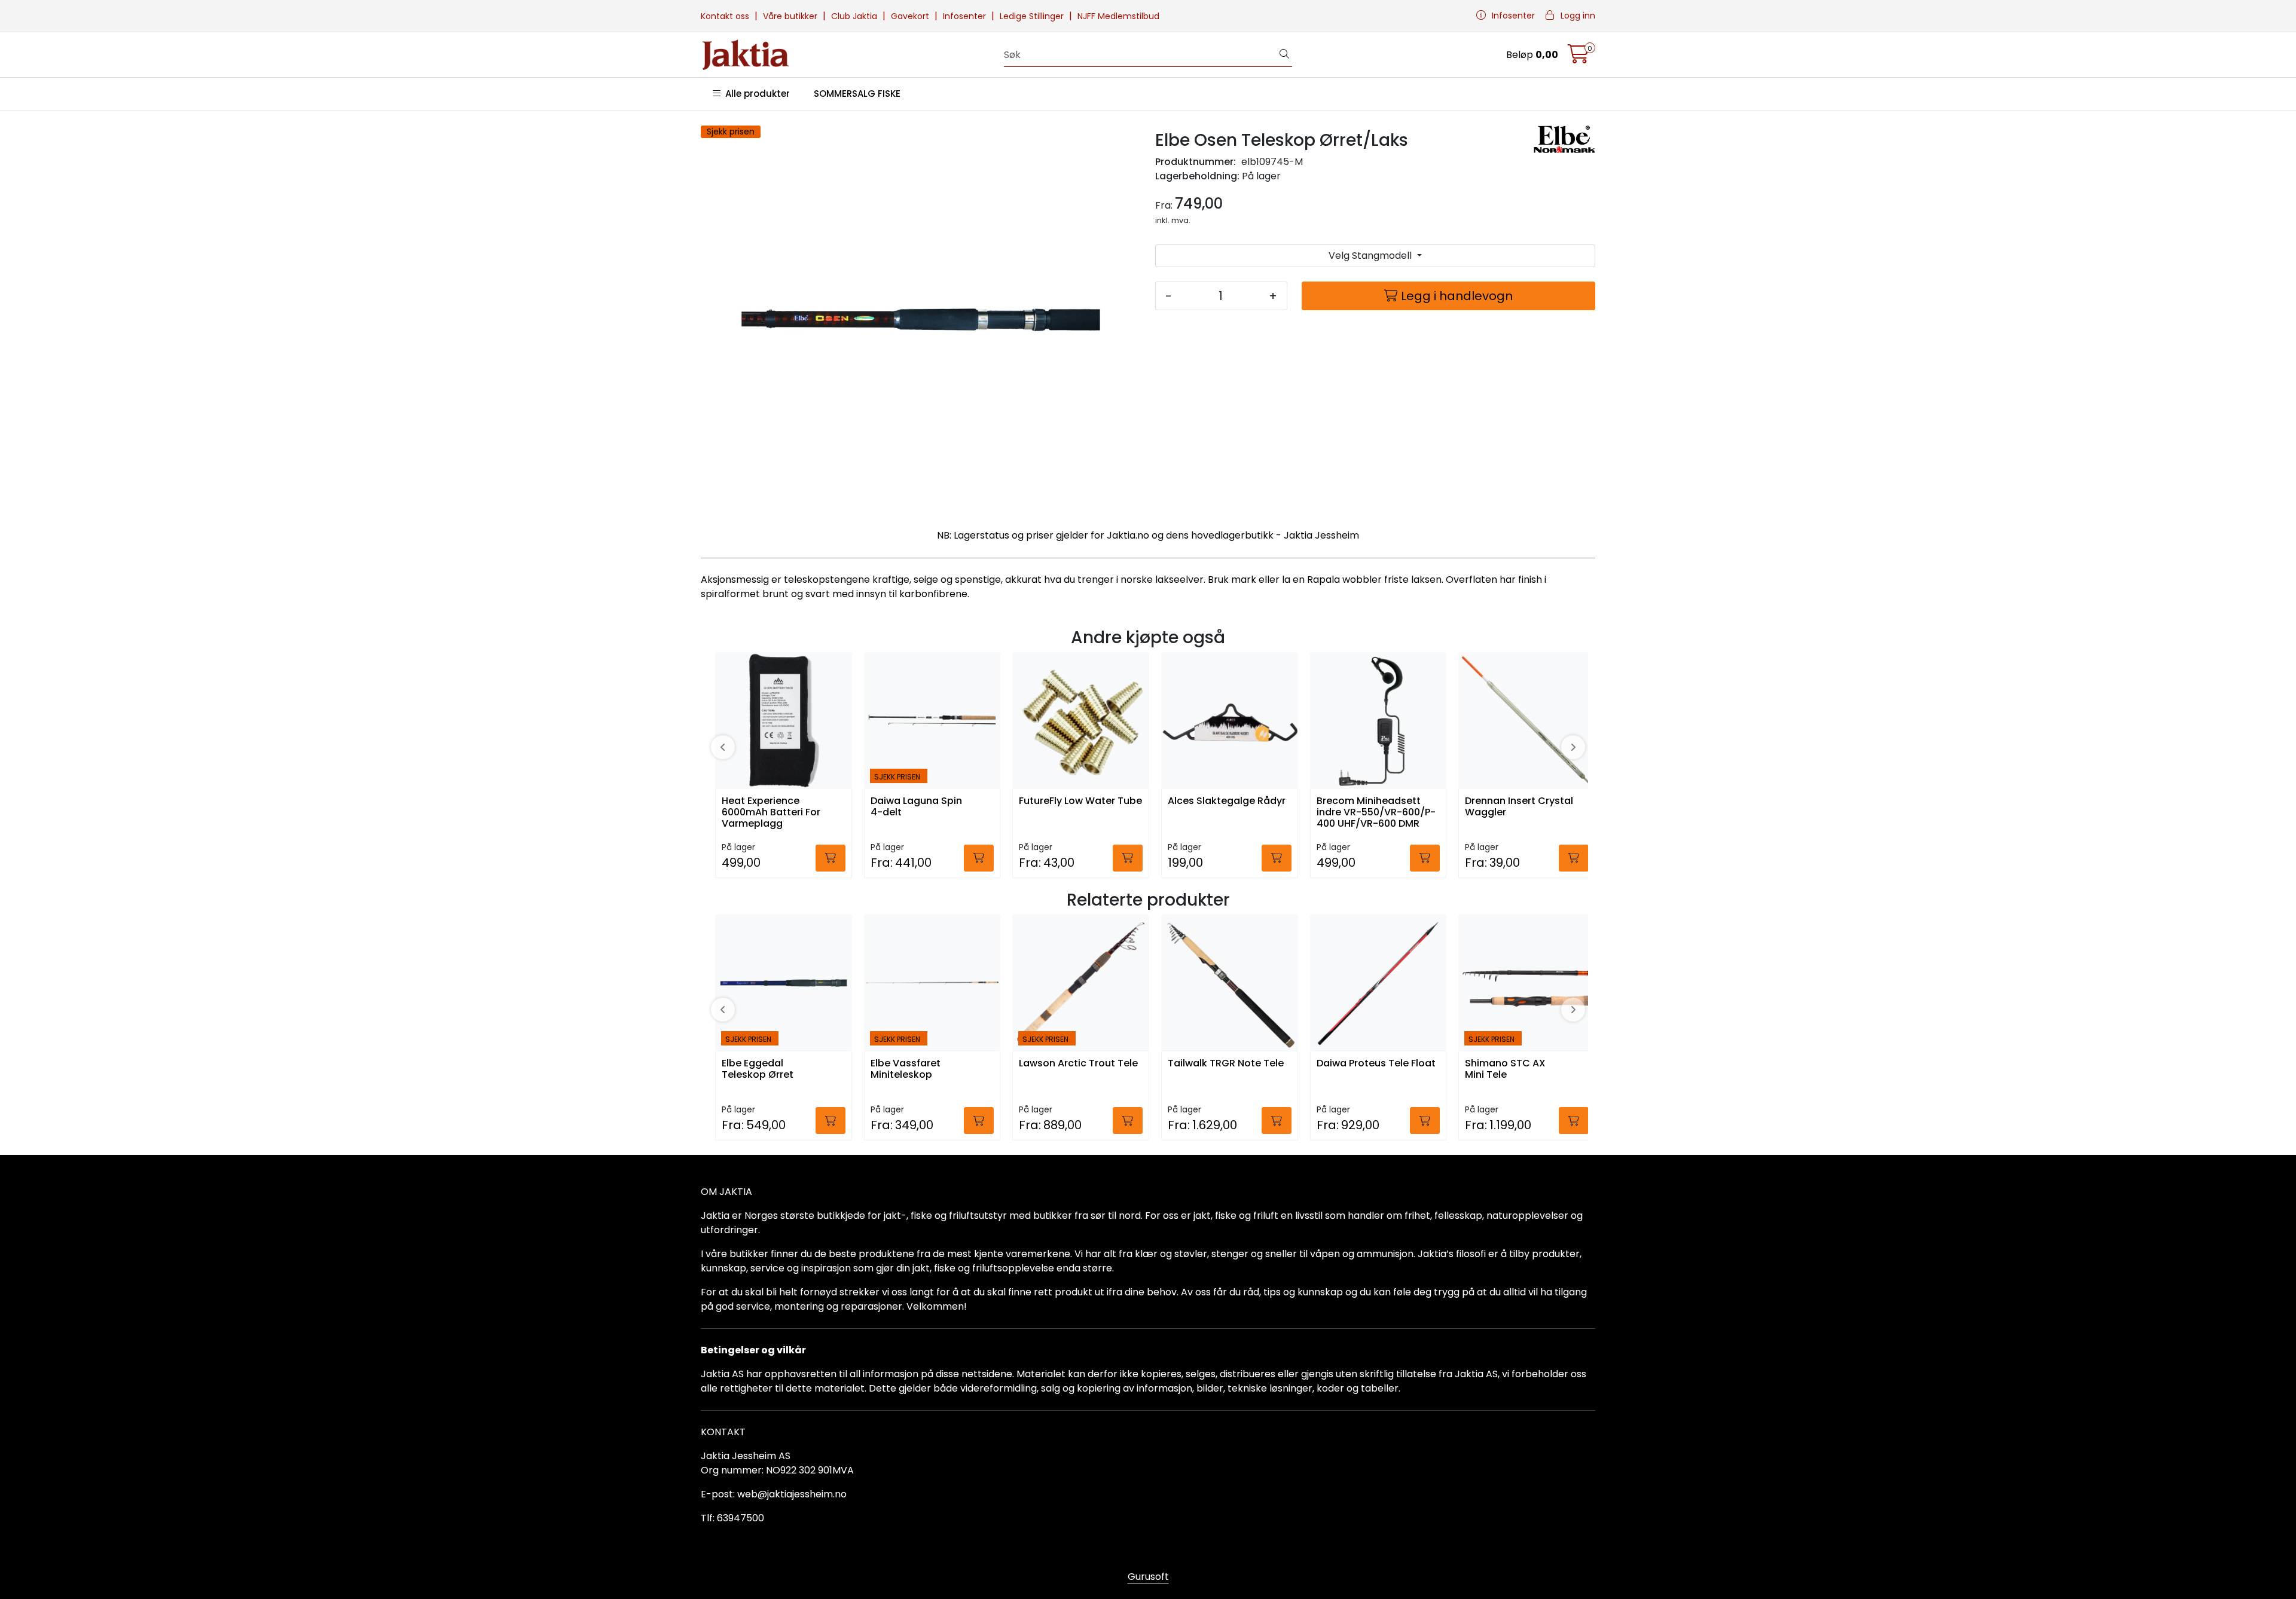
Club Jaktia (855, 16)
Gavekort (911, 16)
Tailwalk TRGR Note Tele (1226, 1064)
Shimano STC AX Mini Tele (1505, 1069)
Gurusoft (1148, 1577)
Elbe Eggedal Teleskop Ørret (758, 1069)
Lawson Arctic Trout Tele (1078, 1064)
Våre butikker (791, 16)
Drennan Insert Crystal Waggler (1519, 807)
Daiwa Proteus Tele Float (1376, 1064)
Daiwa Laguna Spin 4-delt (916, 807)
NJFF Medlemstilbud (1118, 16)
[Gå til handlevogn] (1578, 58)
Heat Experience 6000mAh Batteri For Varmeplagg (771, 813)
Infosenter (966, 16)
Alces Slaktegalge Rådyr (1227, 801)
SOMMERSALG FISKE (857, 94)
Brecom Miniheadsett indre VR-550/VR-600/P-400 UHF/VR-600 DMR (1376, 813)
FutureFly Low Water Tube (1080, 801)
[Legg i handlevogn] (831, 858)
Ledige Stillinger (1033, 16)
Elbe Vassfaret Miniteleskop (906, 1069)
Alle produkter (755, 94)
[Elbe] (1564, 139)
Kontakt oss (726, 16)
